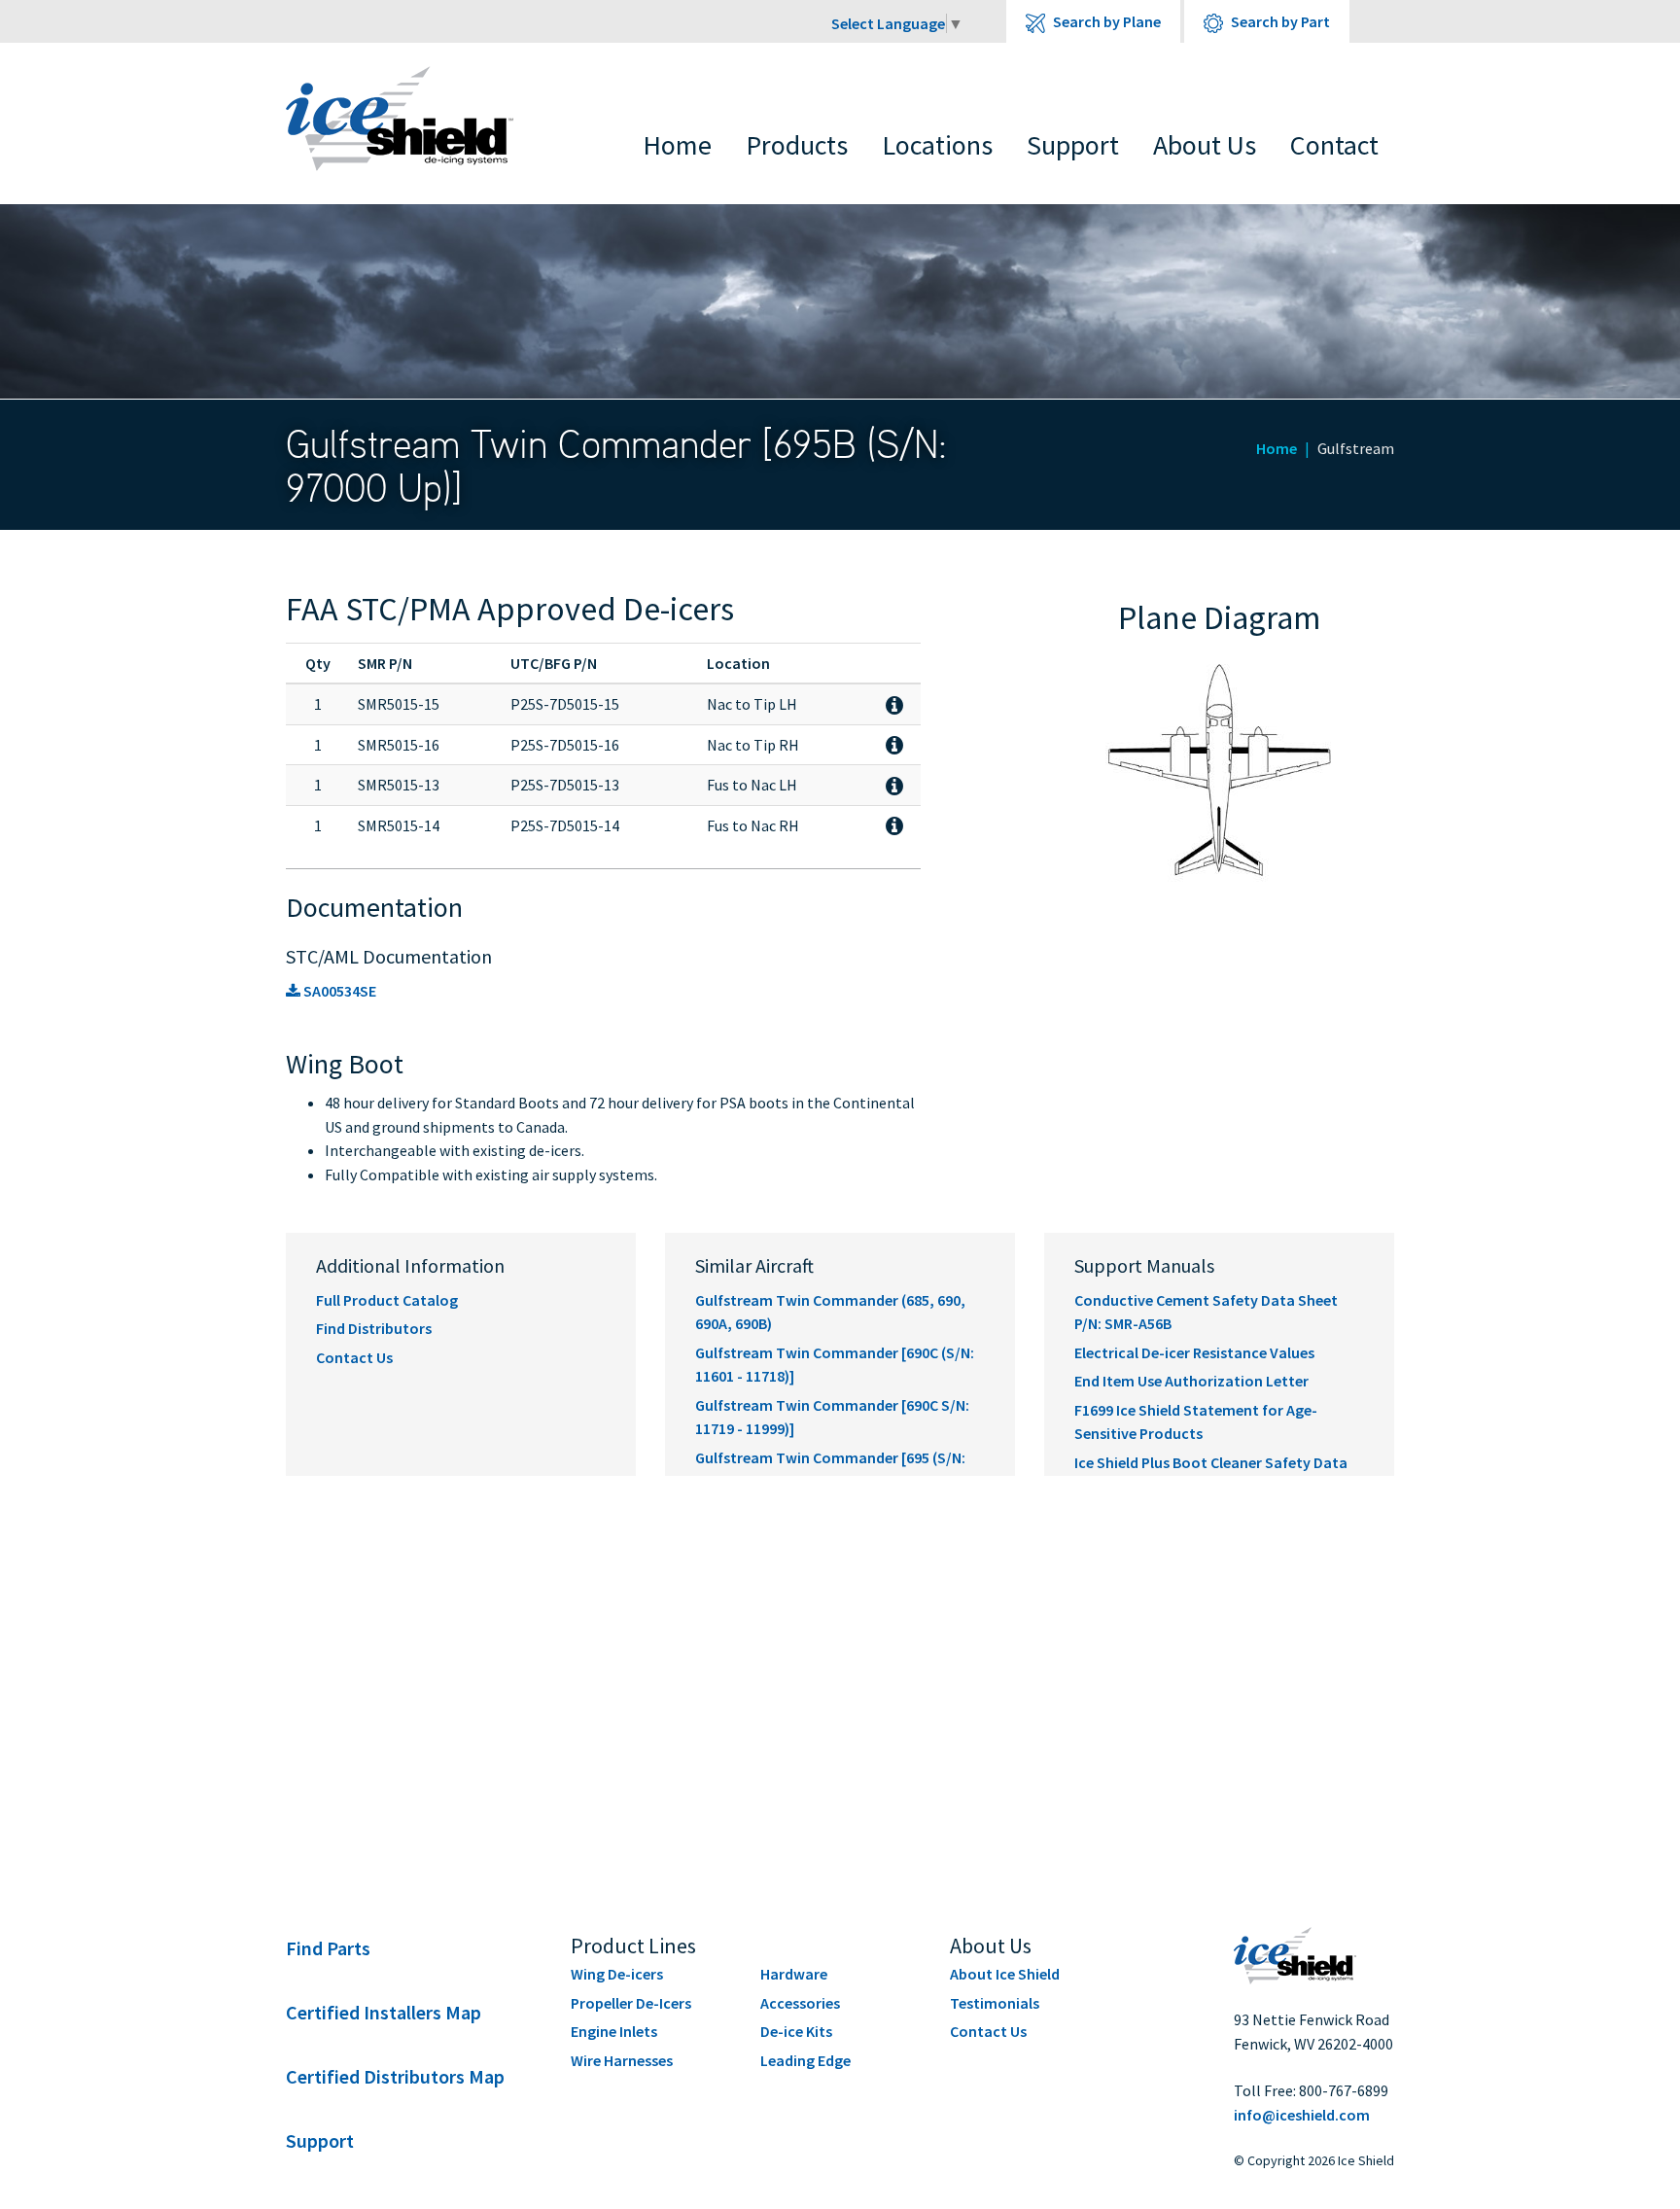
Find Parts (328, 1948)
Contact (1334, 145)
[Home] (414, 119)
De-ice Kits (796, 2031)
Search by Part (1279, 21)
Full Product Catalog (387, 1300)
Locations (937, 145)
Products (797, 145)
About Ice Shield (1005, 1974)
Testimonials (995, 2003)
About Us (1205, 145)
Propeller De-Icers (631, 2003)
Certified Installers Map (384, 2012)
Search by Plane (1105, 21)
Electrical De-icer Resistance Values (1194, 1352)
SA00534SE (338, 991)
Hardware (794, 1974)
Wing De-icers (617, 1974)
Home (677, 145)
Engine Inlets (614, 2031)
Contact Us (354, 1357)
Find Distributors (374, 1328)
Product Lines (633, 1946)
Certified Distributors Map (395, 2076)
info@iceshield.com (1302, 2115)
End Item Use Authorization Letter (1191, 1381)
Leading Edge (805, 2060)
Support (1073, 145)
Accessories (800, 2003)
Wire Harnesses (622, 2060)
